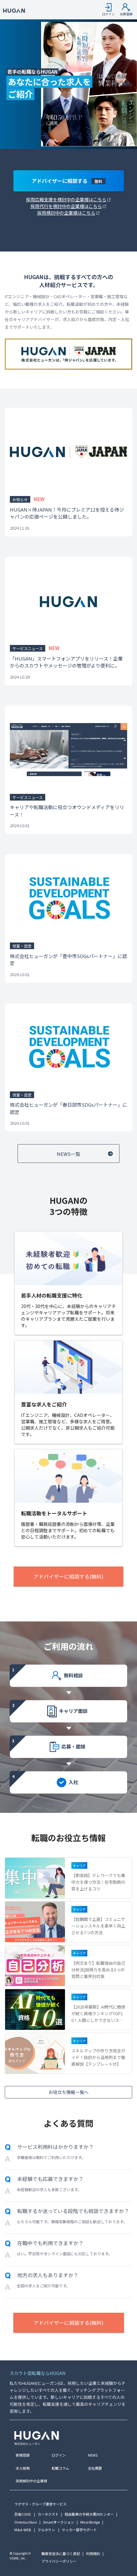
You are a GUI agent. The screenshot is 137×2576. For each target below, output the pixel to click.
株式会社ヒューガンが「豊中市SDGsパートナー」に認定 (68, 960)
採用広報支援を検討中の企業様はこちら (66, 199)
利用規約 (93, 2553)
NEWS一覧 (68, 1154)
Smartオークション (59, 2522)
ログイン (59, 2455)
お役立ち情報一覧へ (68, 2092)
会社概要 (95, 2468)
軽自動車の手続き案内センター (89, 2514)
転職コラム (60, 2468)
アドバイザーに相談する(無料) (68, 1576)
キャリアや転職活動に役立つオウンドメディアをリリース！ (67, 811)
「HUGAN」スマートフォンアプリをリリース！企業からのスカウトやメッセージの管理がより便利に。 (66, 662)
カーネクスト (48, 2514)
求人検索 (23, 2468)
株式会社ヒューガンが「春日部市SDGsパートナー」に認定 (68, 1108)
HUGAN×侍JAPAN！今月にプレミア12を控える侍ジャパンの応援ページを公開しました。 (67, 513)
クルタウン (46, 2530)
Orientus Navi (26, 2522)
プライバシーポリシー (59, 2561)
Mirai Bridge (90, 2522)
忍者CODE (23, 2514)
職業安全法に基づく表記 (61, 2553)
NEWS (93, 2455)
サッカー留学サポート (79, 2530)
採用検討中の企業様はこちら (66, 213)
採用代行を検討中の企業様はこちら (66, 206)
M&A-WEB (23, 2530)
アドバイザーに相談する (67, 181)
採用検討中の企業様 (31, 2481)
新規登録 (23, 2455)
